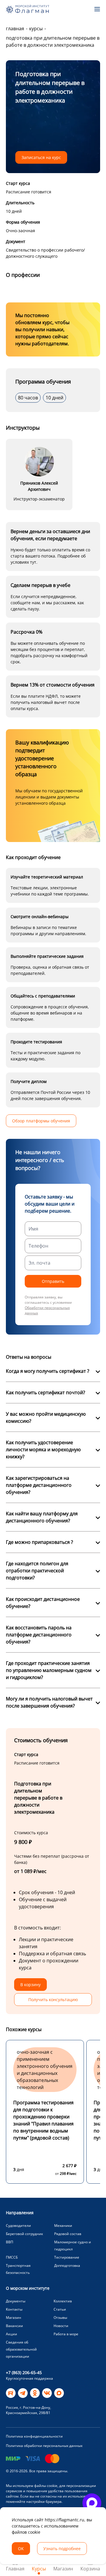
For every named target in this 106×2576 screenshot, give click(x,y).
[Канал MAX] (59, 2393)
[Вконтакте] (47, 2393)
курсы (36, 29)
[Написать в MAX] (92, 2503)
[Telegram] (23, 2393)
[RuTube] (11, 2393)
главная (15, 29)
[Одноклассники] (35, 2393)
